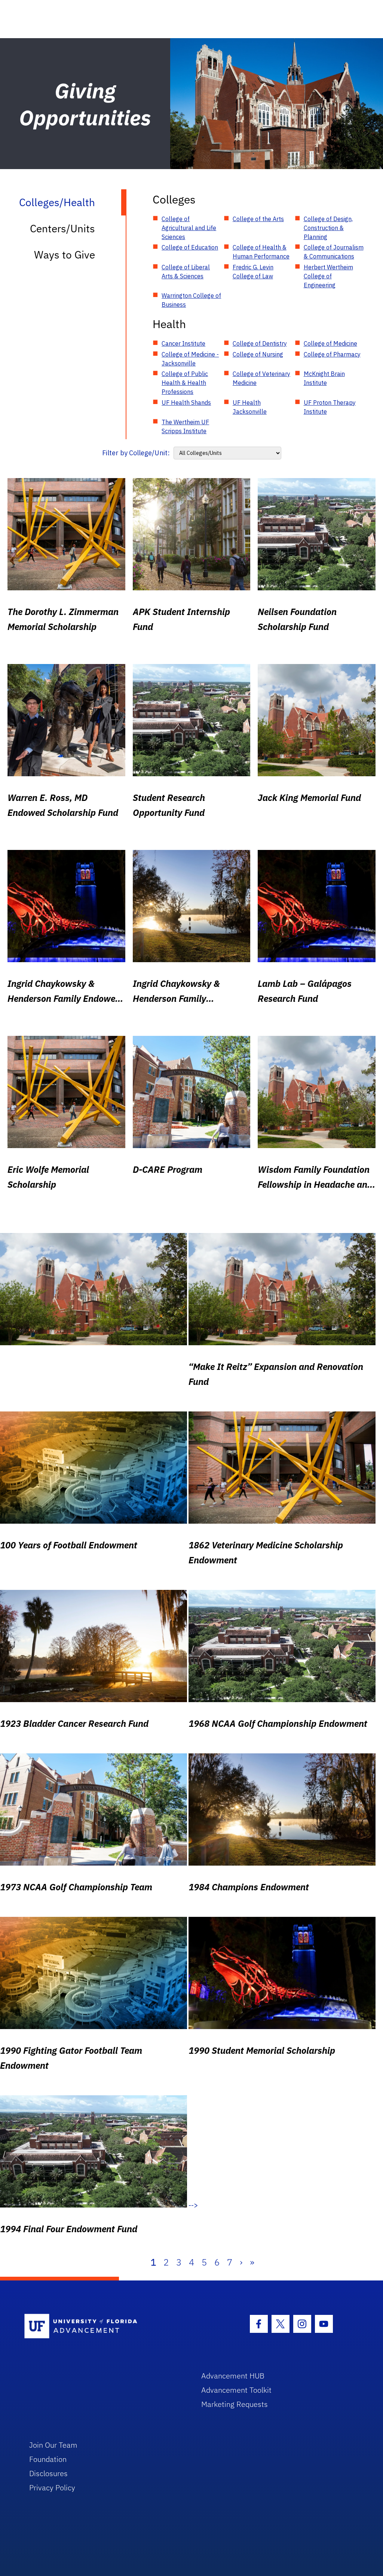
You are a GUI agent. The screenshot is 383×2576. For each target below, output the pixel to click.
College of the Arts (258, 219)
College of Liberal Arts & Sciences (186, 272)
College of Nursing (258, 354)
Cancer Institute (183, 343)
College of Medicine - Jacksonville (190, 359)
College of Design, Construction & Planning (328, 228)
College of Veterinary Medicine (261, 378)
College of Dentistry (260, 343)
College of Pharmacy (332, 354)
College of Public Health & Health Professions (185, 383)
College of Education (190, 247)
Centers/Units (62, 228)
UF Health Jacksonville (250, 407)
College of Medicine (330, 343)
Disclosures (48, 2473)
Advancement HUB (233, 2376)
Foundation (48, 2459)
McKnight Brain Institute (324, 378)
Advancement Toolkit (236, 2390)
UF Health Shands (186, 403)
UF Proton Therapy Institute (330, 407)
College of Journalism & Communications (334, 252)
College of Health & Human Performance (261, 252)
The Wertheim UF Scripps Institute (185, 426)
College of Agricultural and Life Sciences (189, 228)
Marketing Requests (235, 2404)
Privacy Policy (52, 2488)
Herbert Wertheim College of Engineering (328, 276)
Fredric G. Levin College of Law (253, 272)
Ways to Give (65, 255)
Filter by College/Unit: (136, 453)
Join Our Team (53, 2445)
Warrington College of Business (191, 300)
